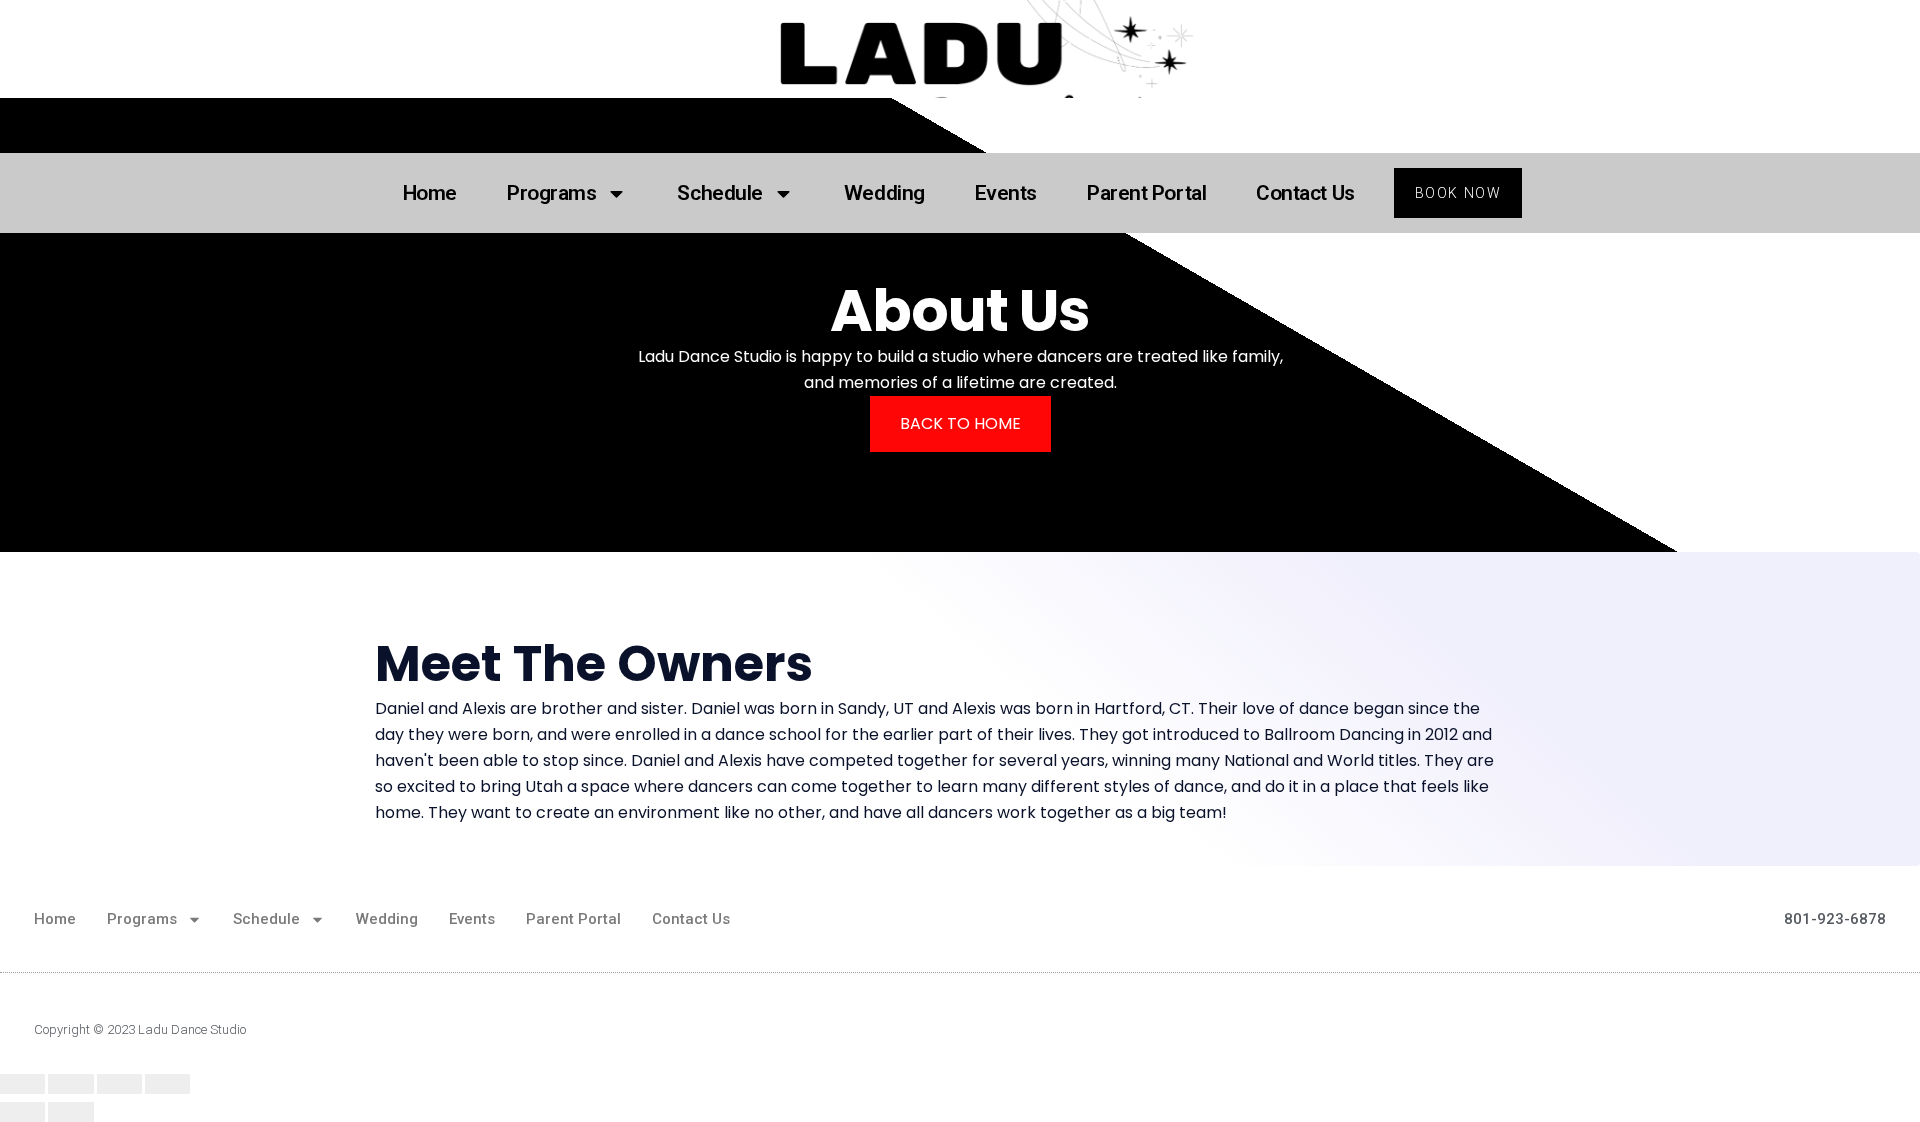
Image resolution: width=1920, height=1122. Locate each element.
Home (430, 193)
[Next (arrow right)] (70, 1112)
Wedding (884, 193)
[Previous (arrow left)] (22, 1112)
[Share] (70, 1084)
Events (1006, 193)
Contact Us (1305, 193)
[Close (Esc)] (22, 1084)
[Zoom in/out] (167, 1084)
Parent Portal (1146, 193)
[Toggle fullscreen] (119, 1084)
